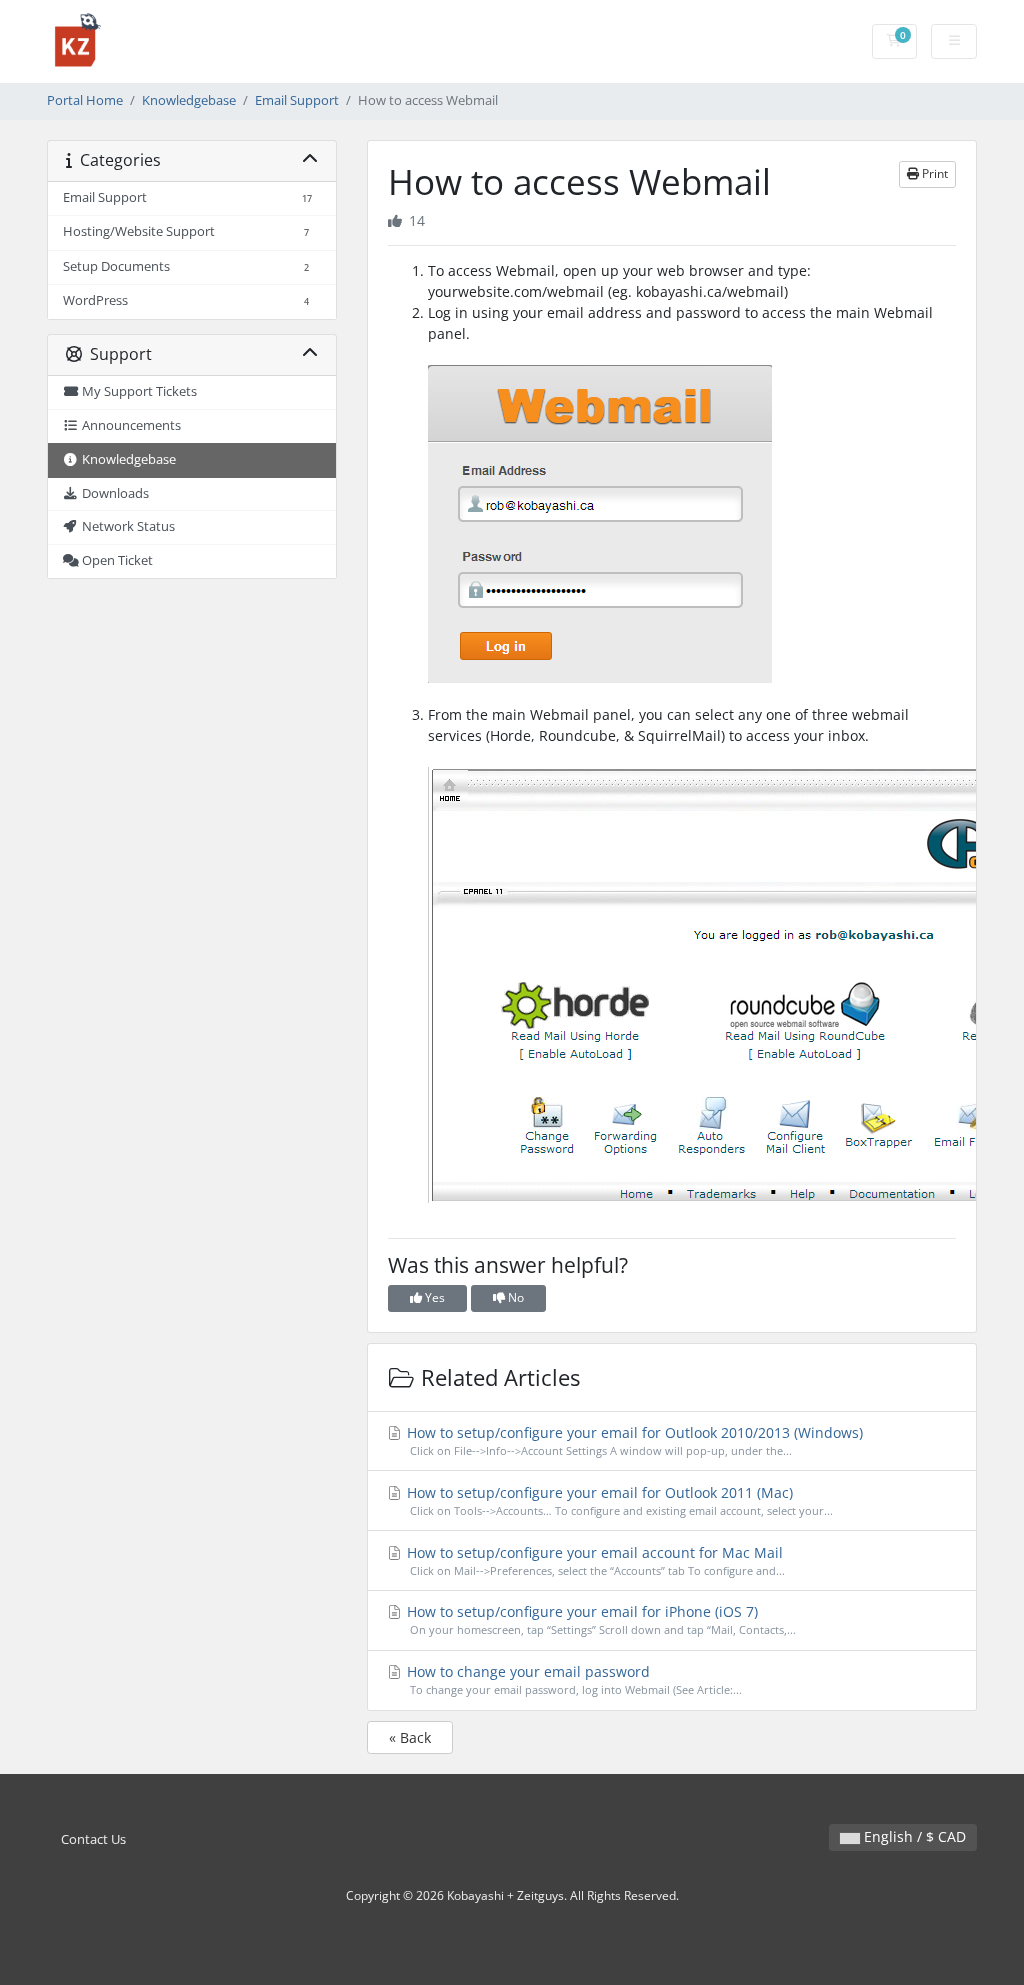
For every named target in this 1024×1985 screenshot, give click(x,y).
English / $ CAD (913, 1836)
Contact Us (93, 1839)
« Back (410, 1737)
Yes (433, 1297)
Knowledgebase (189, 100)
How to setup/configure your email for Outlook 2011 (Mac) (618, 1500)
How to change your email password (573, 1679)
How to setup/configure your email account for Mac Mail (594, 1560)
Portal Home (85, 100)
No (514, 1297)
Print (933, 173)
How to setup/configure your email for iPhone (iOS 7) (600, 1619)
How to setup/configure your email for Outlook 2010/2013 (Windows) (633, 1440)
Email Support (297, 100)
